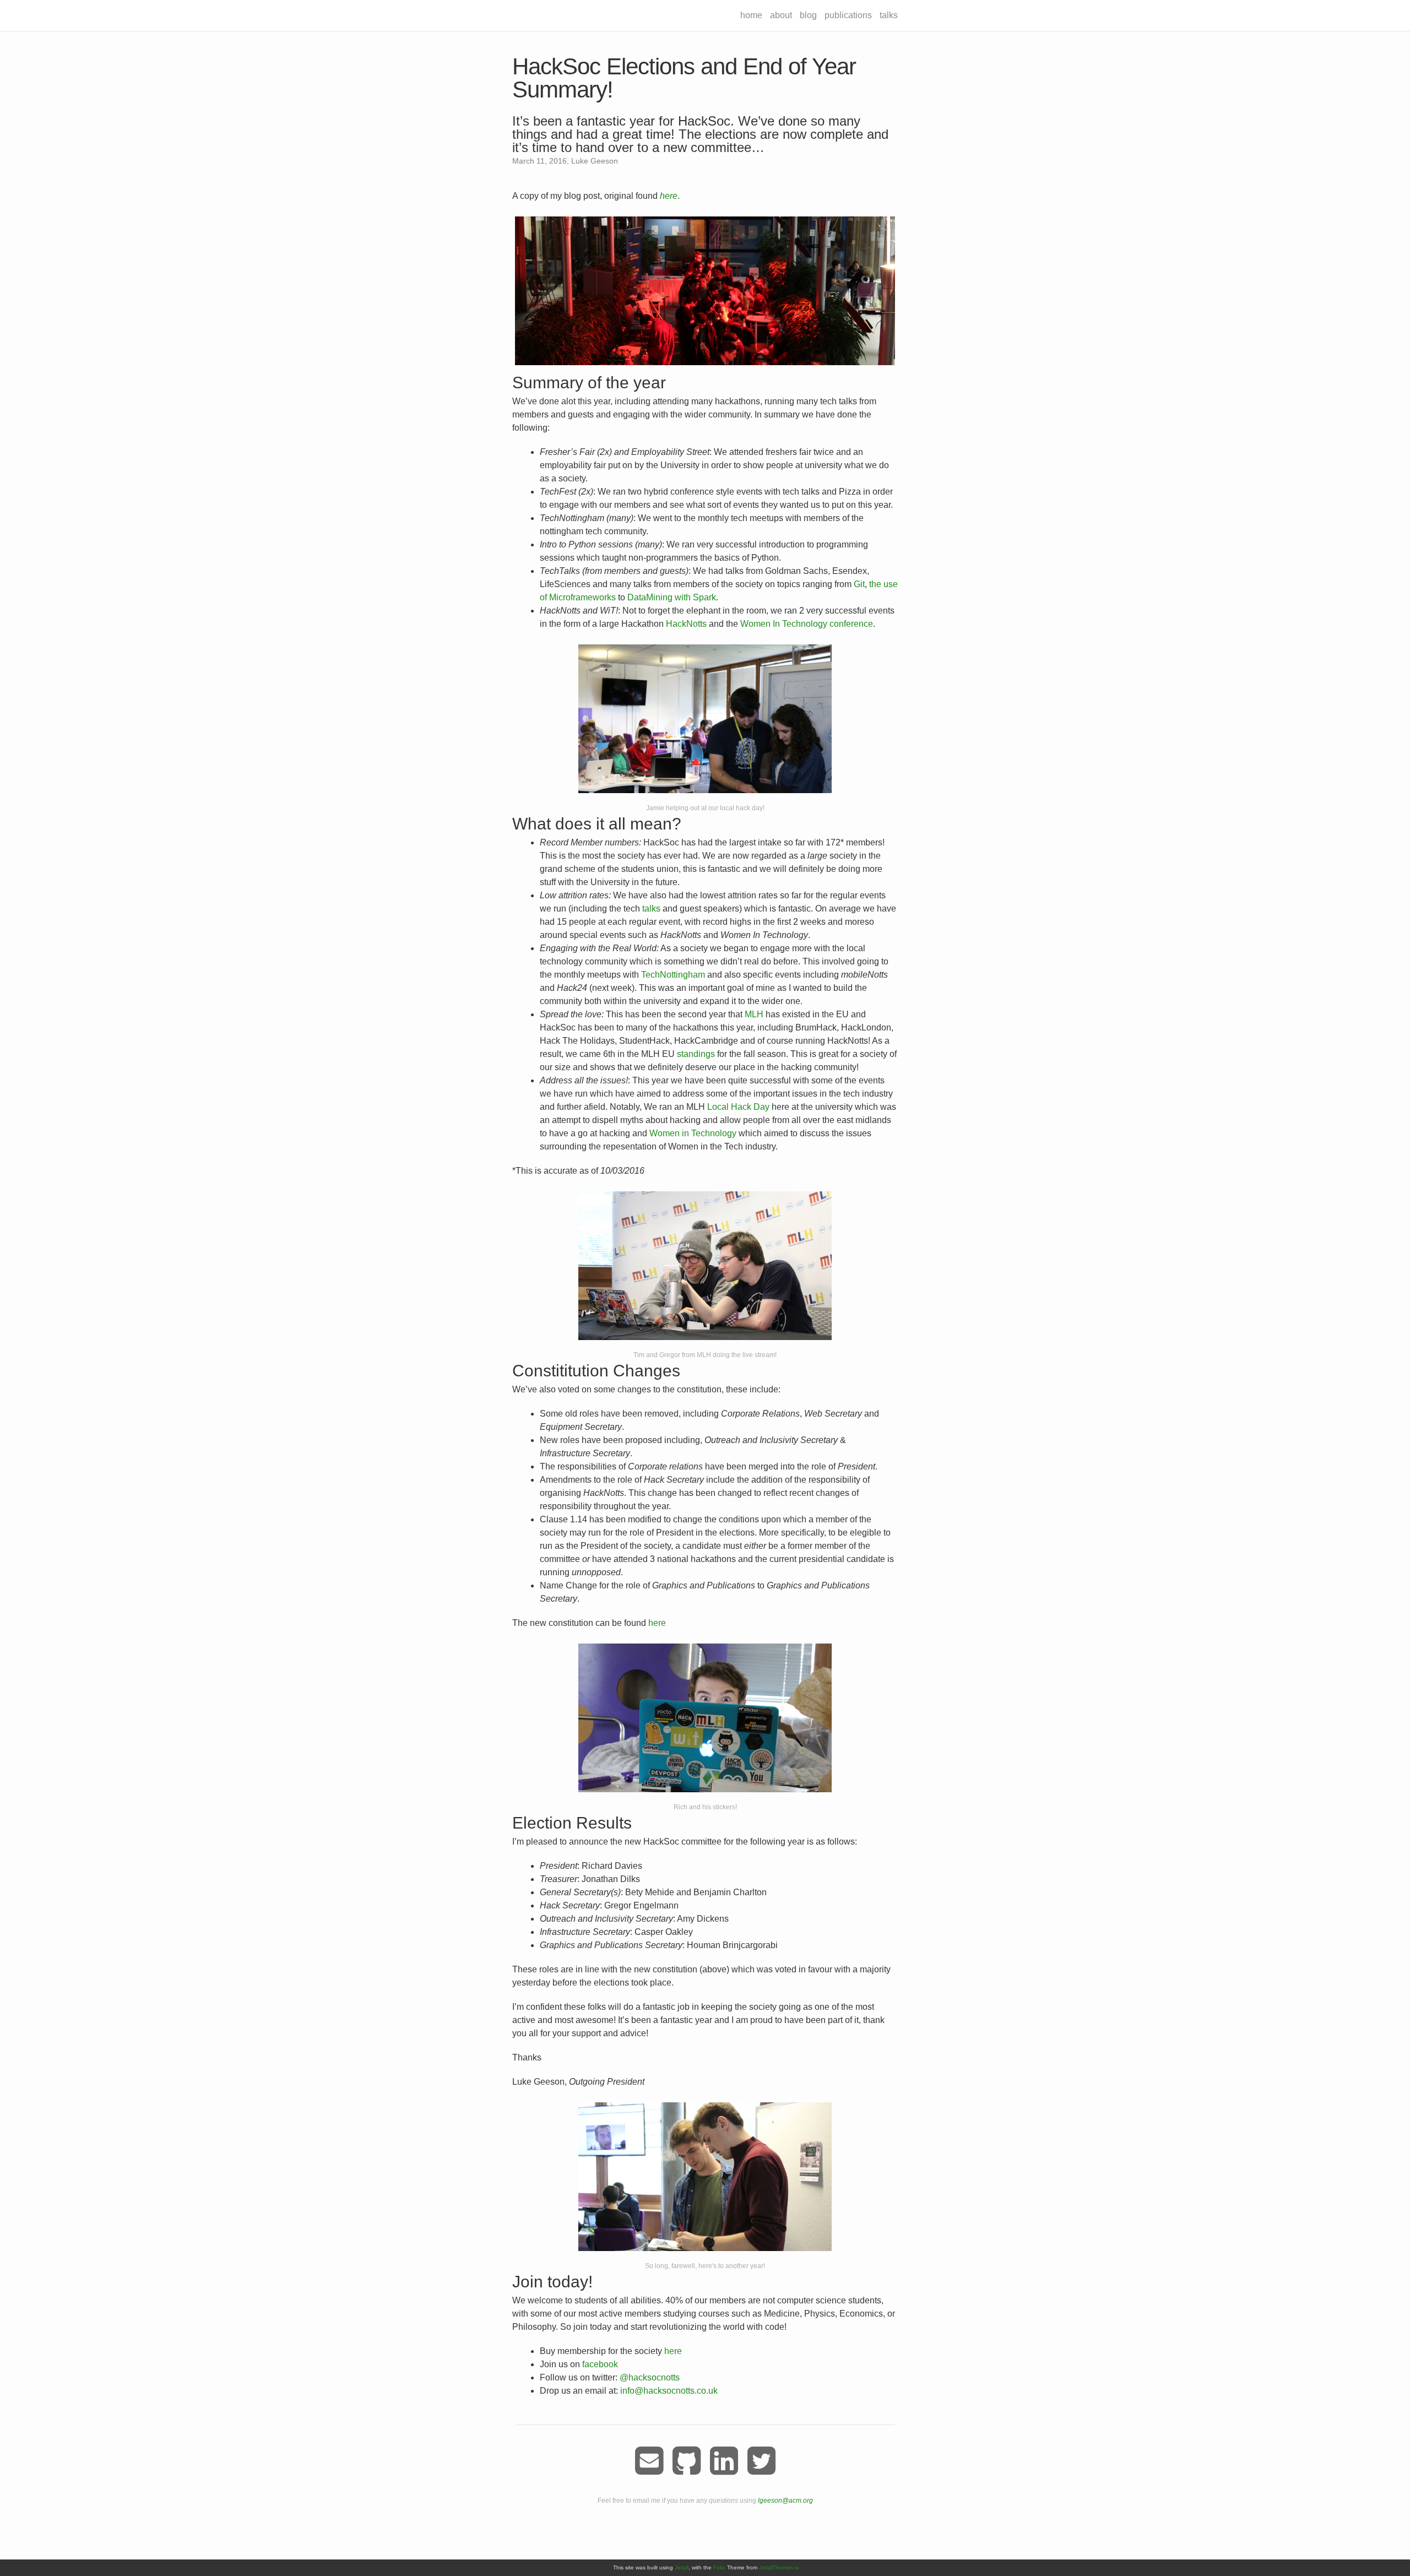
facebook (600, 2364)
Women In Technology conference (807, 624)
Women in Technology (693, 1133)
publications (848, 15)
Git (859, 584)
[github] (687, 2461)
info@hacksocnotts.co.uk (669, 2391)
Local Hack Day (738, 1107)
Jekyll (682, 2567)
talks (889, 15)
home (751, 15)
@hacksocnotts (650, 2377)
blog (808, 15)
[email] (649, 2461)
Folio (719, 2567)
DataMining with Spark (672, 597)
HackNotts (686, 624)
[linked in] (724, 2461)
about (781, 15)
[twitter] (761, 2461)
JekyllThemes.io (779, 2567)
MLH (754, 1014)
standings (696, 1054)
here (657, 1623)
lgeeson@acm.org (785, 2501)
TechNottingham (673, 975)
